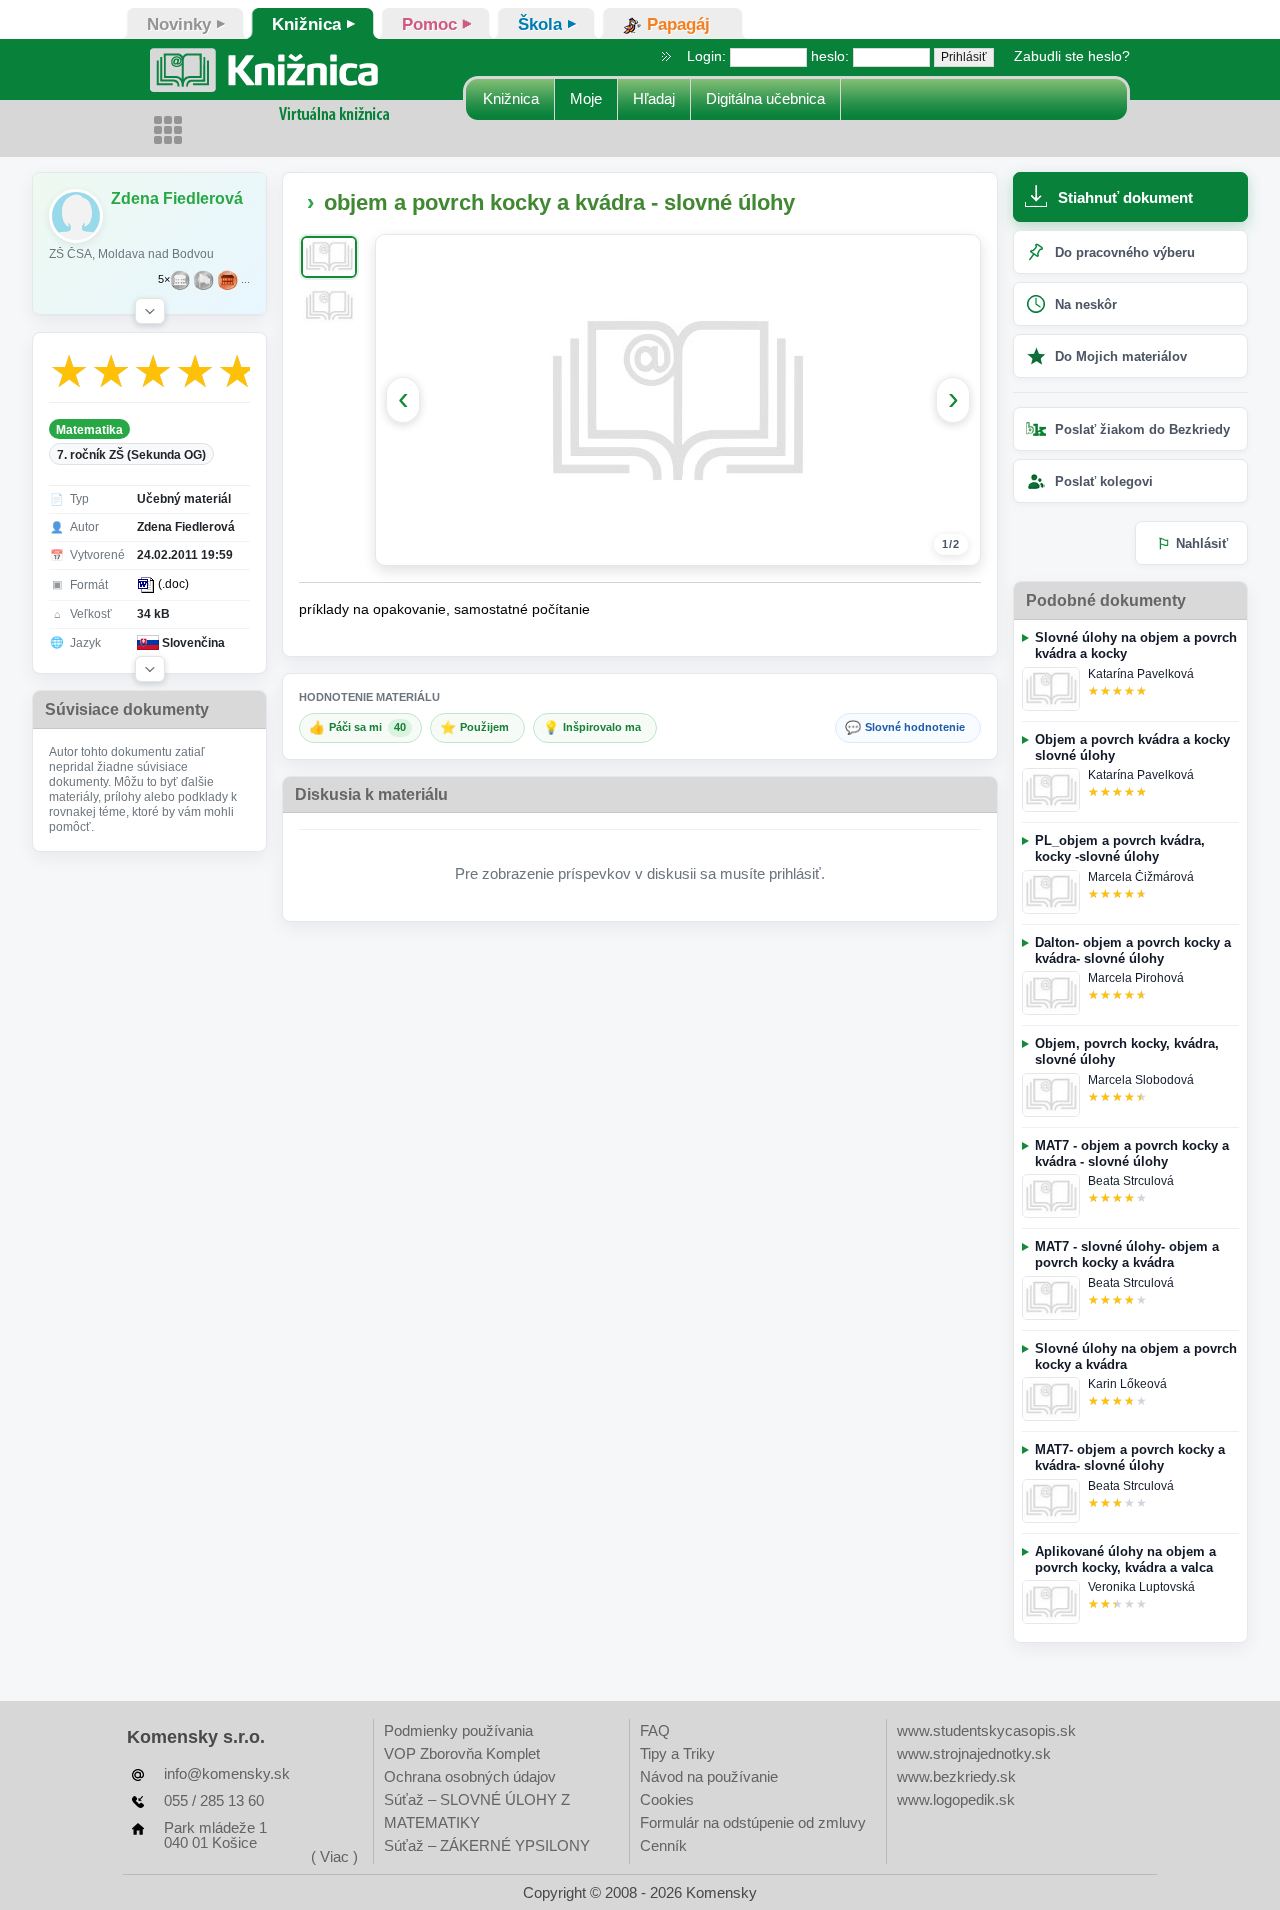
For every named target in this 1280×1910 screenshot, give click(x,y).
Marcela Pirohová (1136, 978)
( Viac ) (334, 1856)
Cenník (663, 1845)
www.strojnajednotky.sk (974, 1753)
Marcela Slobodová (1141, 1080)
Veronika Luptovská (1141, 1587)
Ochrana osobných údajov (470, 1776)
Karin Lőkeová (1127, 1384)
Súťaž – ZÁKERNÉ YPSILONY (487, 1845)
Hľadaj (654, 98)
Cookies (667, 1799)
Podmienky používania (458, 1730)
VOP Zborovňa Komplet (462, 1753)
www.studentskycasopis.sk (986, 1730)
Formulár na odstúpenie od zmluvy (753, 1822)
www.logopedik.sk (956, 1799)
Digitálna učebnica (765, 98)
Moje (586, 98)
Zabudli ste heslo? (1072, 56)
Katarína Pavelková (1141, 674)
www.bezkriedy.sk (956, 1776)
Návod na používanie (709, 1776)
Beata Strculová (1131, 1181)
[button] (150, 311)
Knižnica (511, 98)
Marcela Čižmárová (1141, 877)
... (245, 279)
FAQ (655, 1730)
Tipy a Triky (677, 1753)
